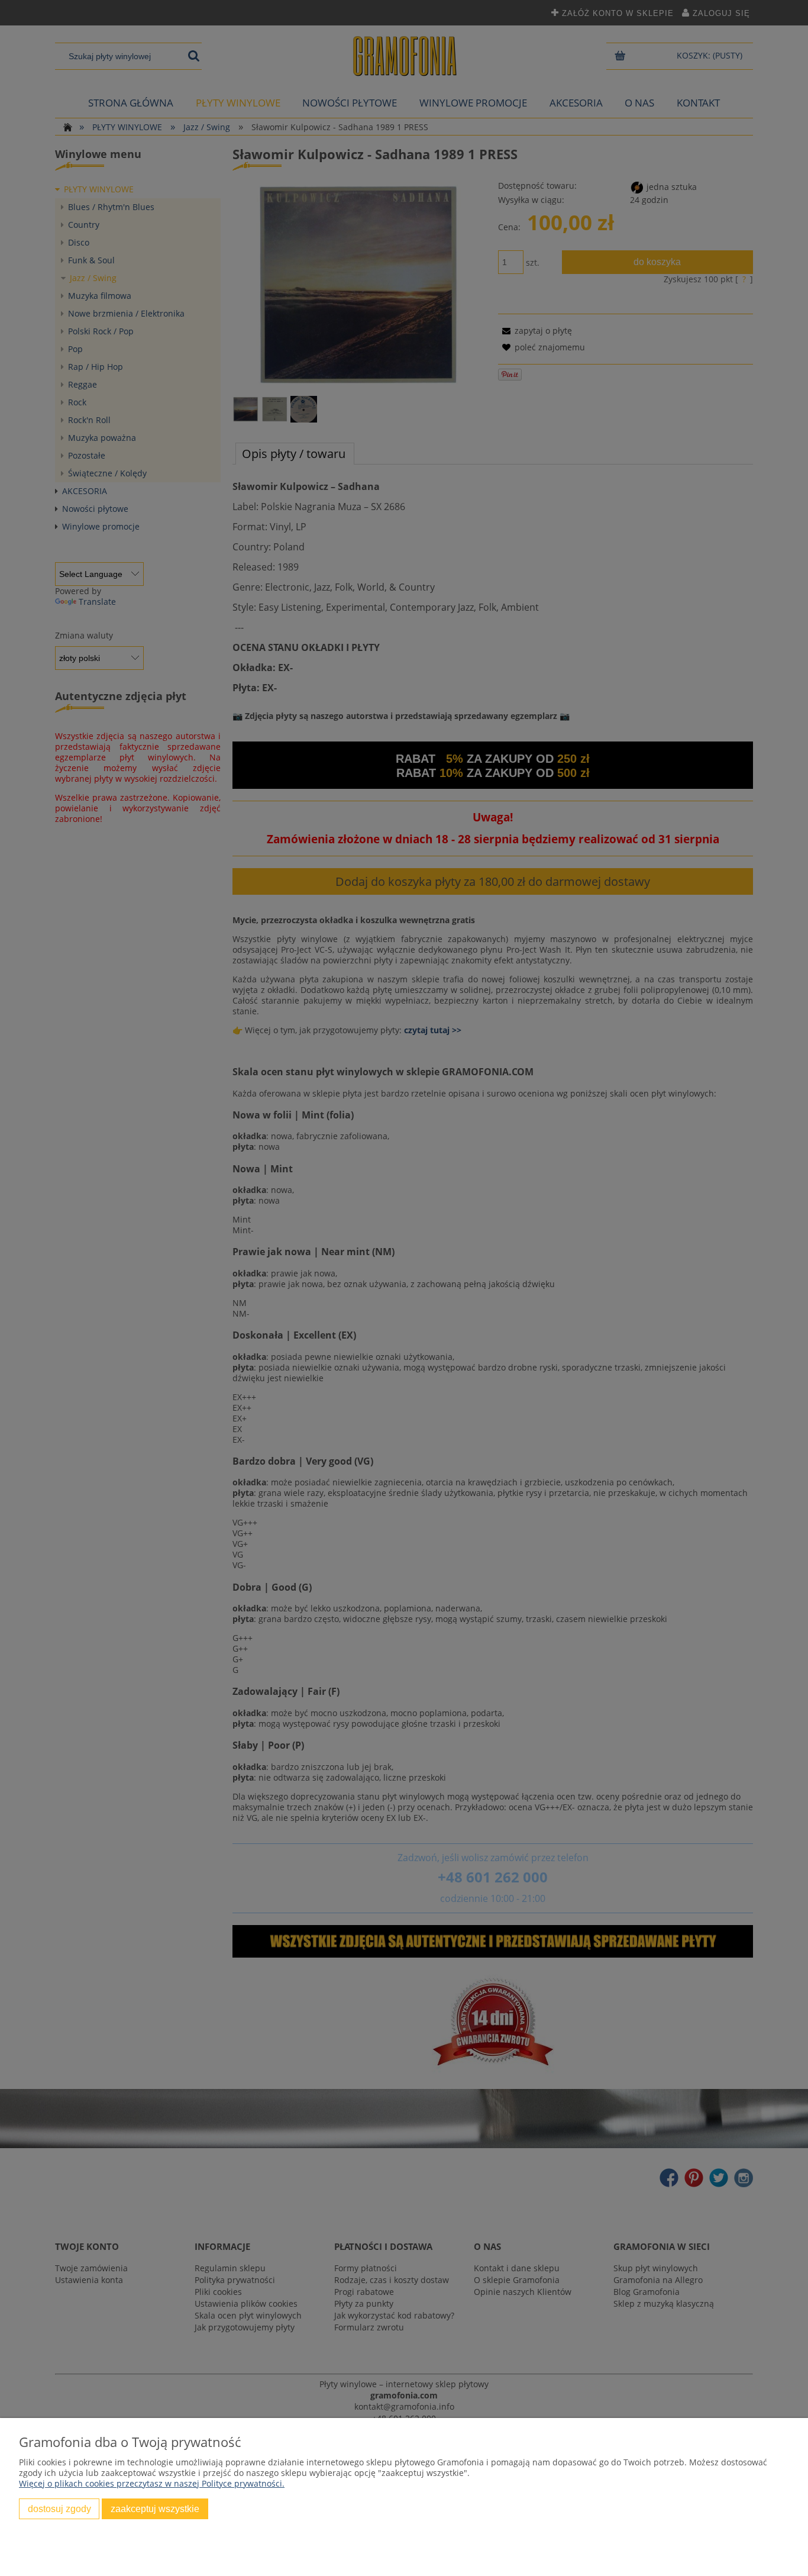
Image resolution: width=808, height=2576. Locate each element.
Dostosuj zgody (59, 2509)
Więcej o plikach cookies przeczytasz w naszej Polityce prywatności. (152, 2483)
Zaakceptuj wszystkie (155, 2509)
